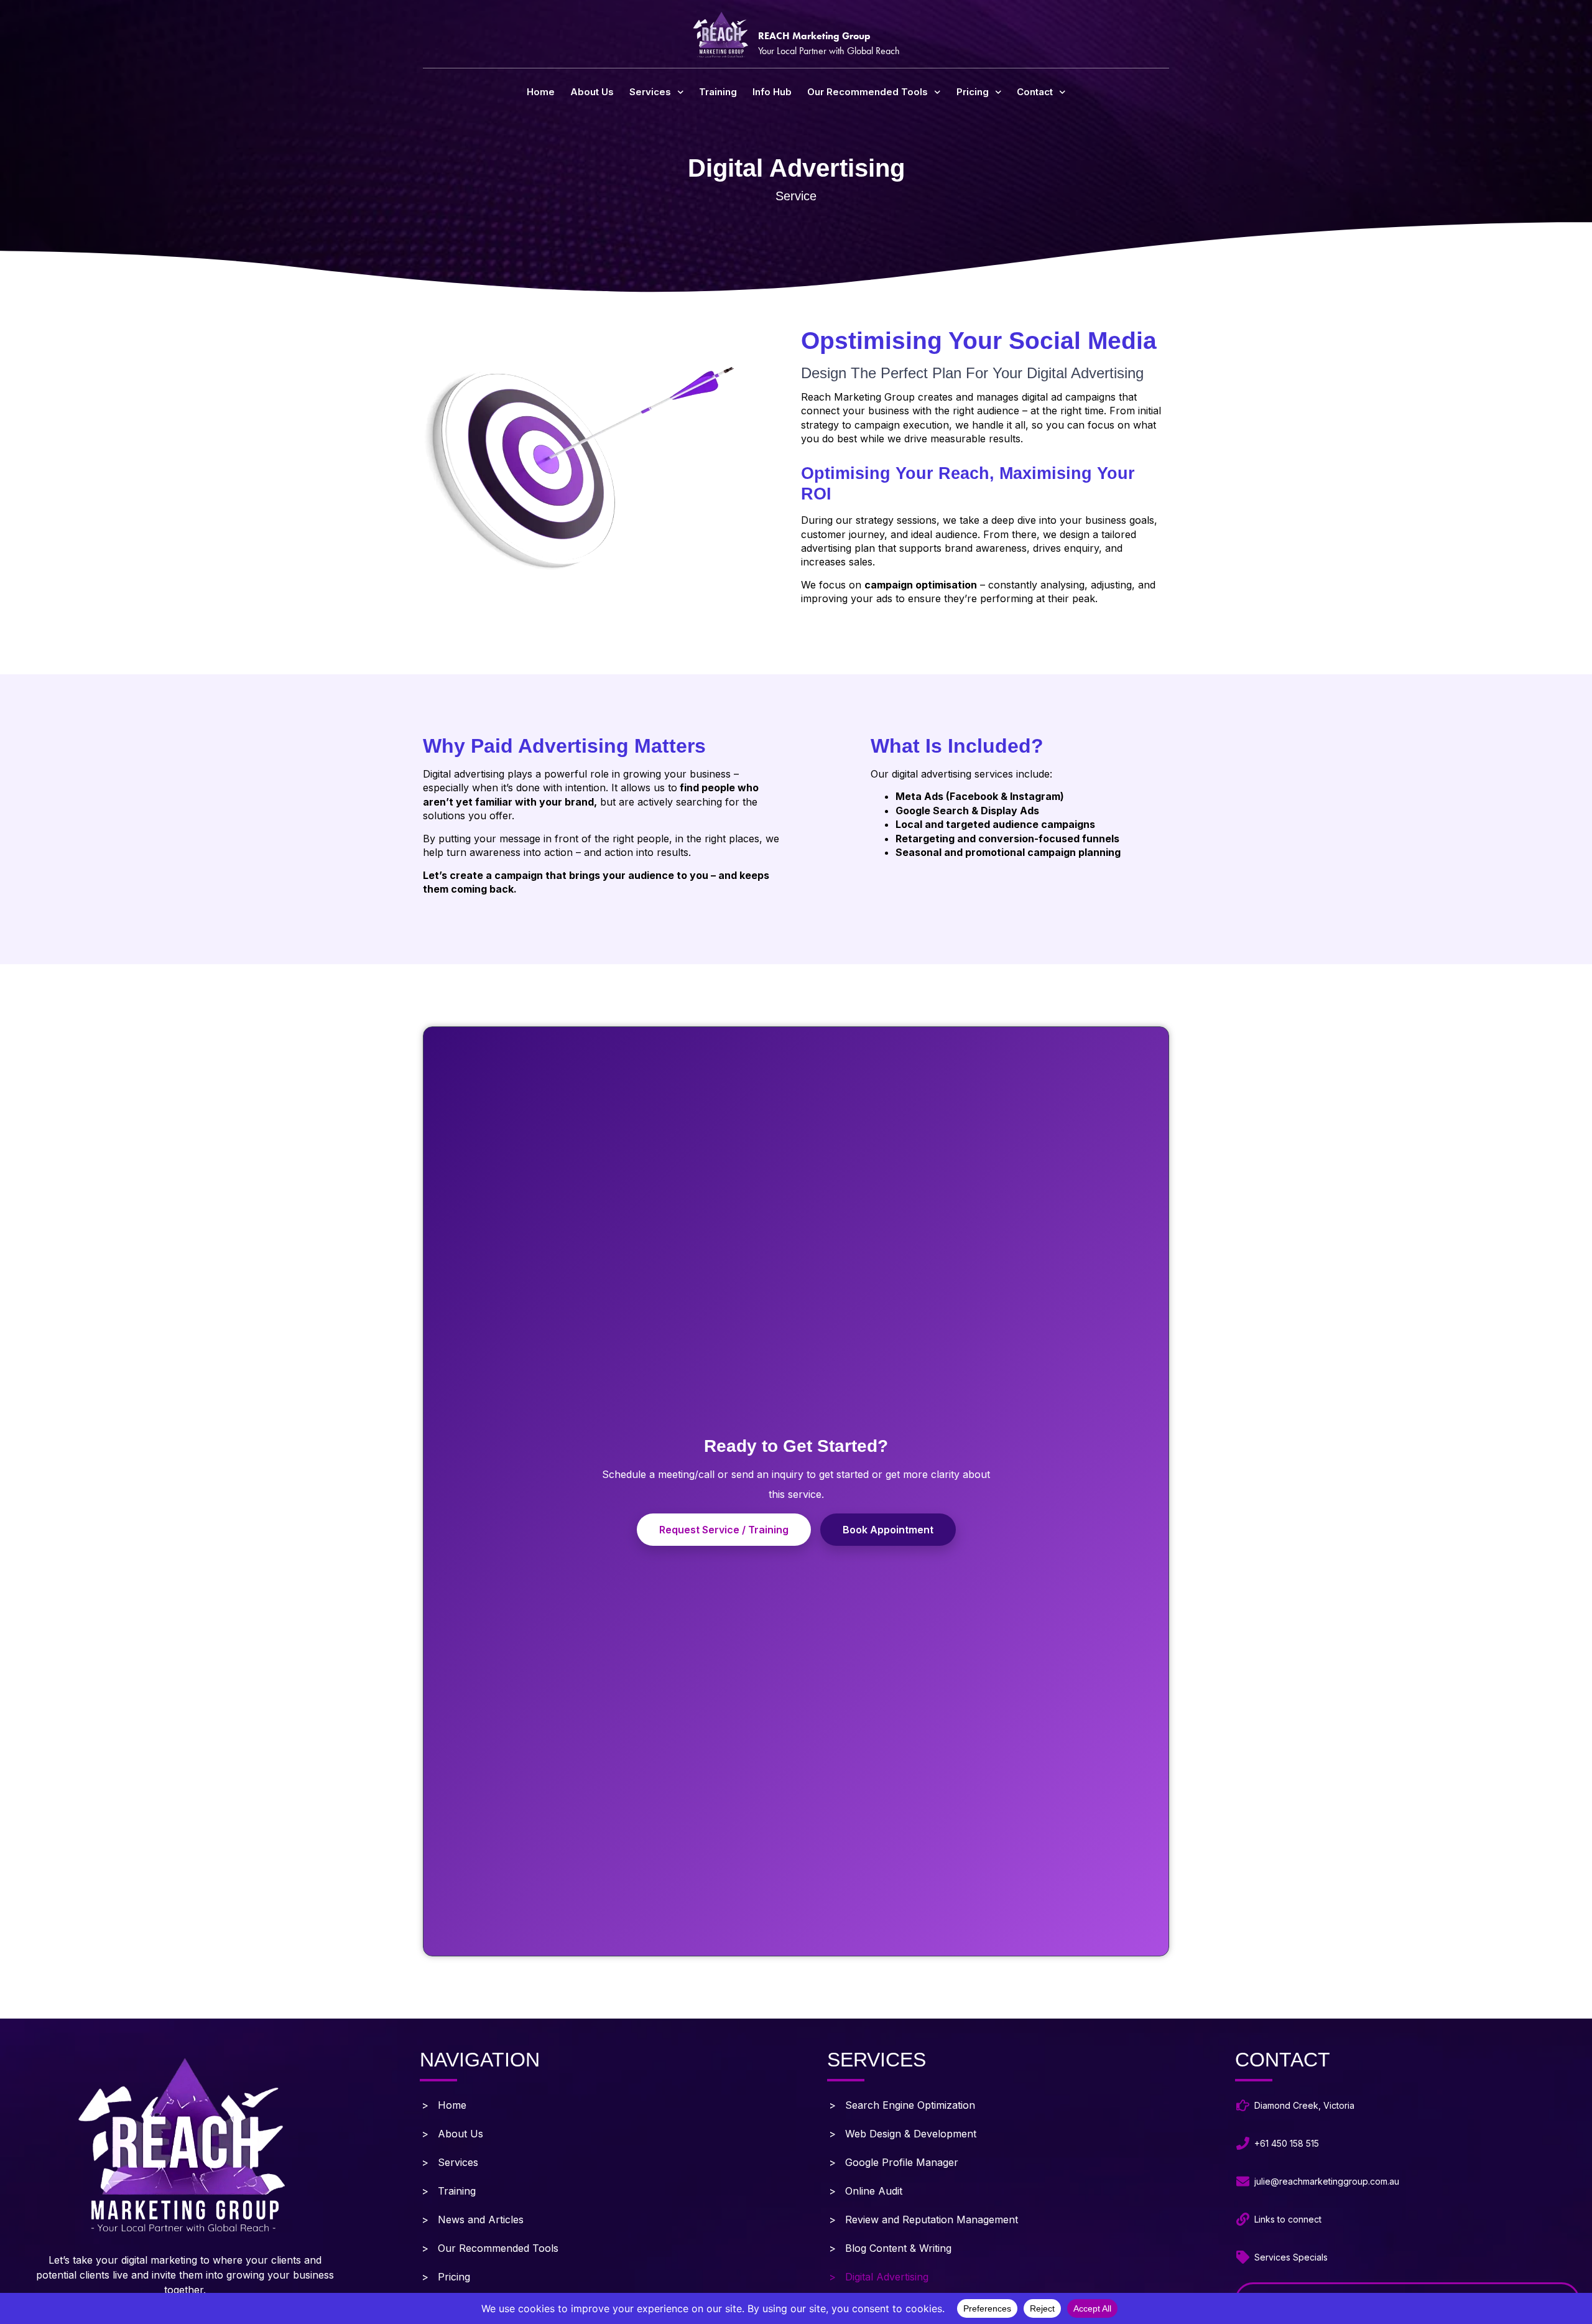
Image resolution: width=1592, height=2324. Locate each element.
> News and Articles (473, 2219)
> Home (444, 2105)
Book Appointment (888, 1530)
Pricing (973, 92)
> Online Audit (866, 2191)
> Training (449, 2191)
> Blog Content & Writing (890, 2248)
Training (718, 92)
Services (650, 92)
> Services (450, 2162)
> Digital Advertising (879, 2277)
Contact (1035, 92)
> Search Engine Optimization (902, 2105)
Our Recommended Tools (868, 92)
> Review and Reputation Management (923, 2219)
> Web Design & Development (903, 2134)
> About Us (452, 2134)
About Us (592, 92)
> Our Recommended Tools (490, 2248)
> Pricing (446, 2277)
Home (541, 92)
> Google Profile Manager (894, 2162)
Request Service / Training (724, 1530)
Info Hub (772, 92)
